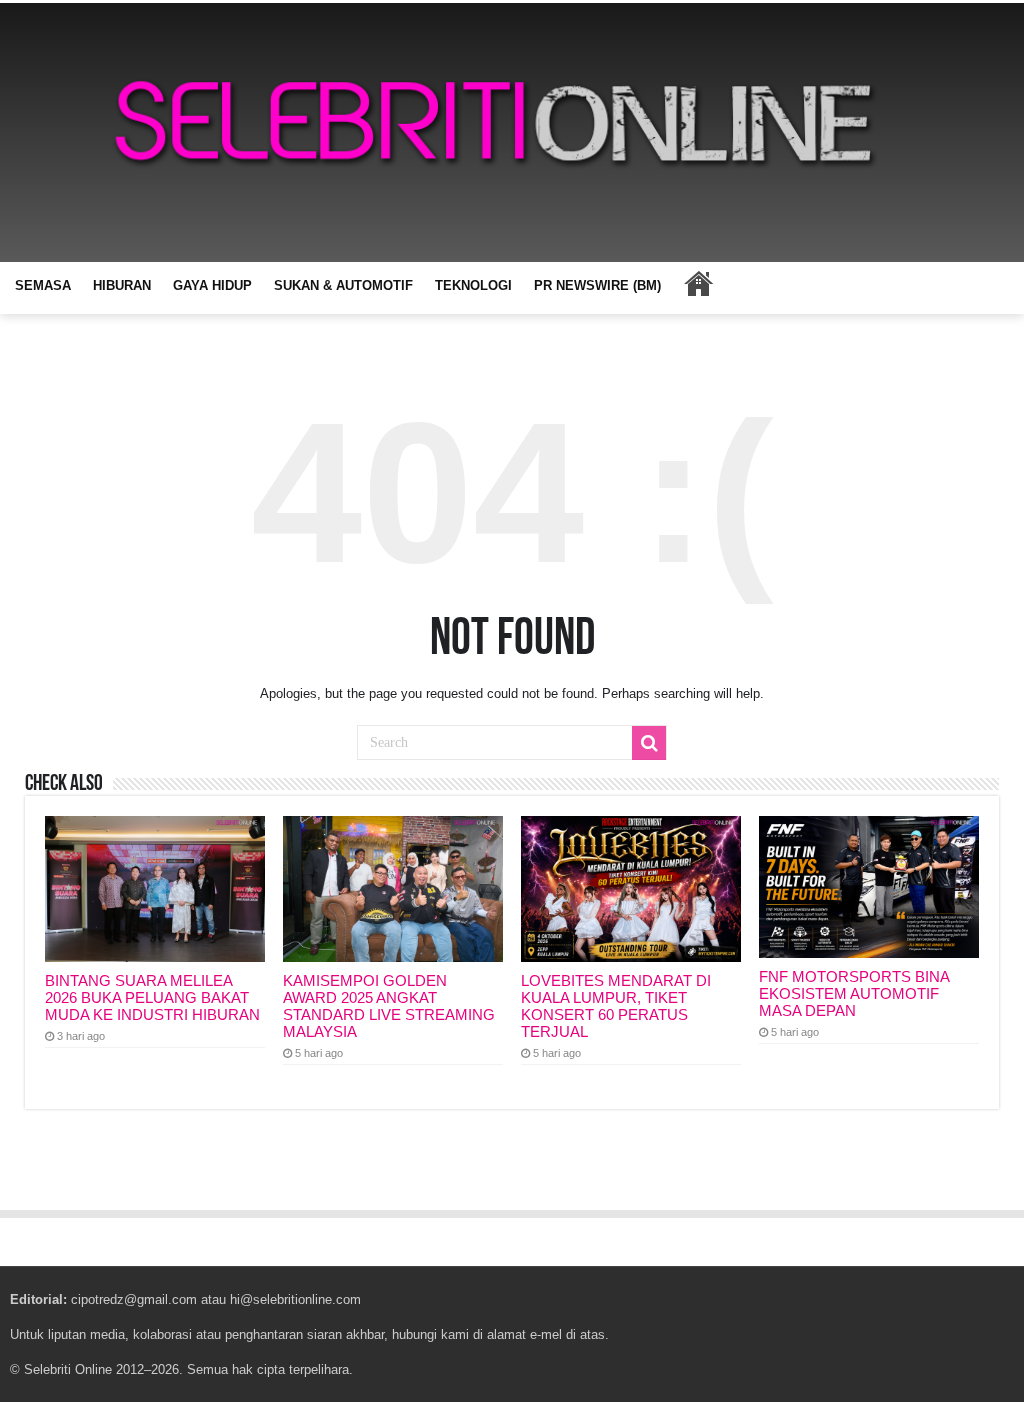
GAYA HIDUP (212, 285)
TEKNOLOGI (473, 285)
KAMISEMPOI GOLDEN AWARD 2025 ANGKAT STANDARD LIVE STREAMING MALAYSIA (389, 1006)
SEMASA (43, 285)
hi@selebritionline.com (295, 1299)
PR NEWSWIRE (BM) (597, 285)
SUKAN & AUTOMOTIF (343, 285)
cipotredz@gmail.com (134, 1299)
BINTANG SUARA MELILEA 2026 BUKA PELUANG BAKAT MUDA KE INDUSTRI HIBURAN (152, 997)
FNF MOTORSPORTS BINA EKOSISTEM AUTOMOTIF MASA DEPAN (854, 993)
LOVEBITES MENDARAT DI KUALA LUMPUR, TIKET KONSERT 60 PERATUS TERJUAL (616, 1006)
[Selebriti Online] (512, 132)
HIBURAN (122, 285)
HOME (698, 283)
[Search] (649, 743)
